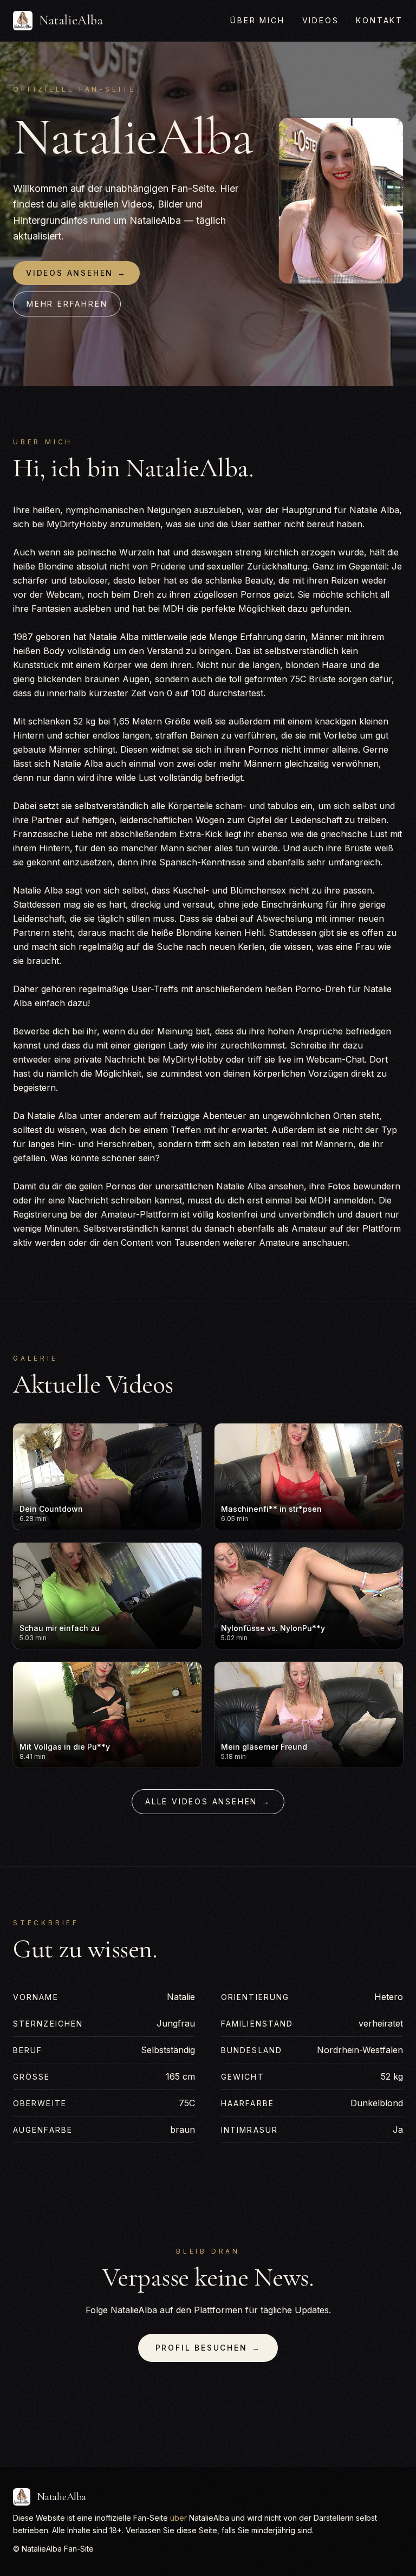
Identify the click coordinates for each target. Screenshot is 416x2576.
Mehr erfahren (67, 304)
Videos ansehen (76, 273)
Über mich (257, 20)
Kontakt (379, 20)
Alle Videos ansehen (208, 1801)
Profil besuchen (208, 2348)
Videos (321, 20)
